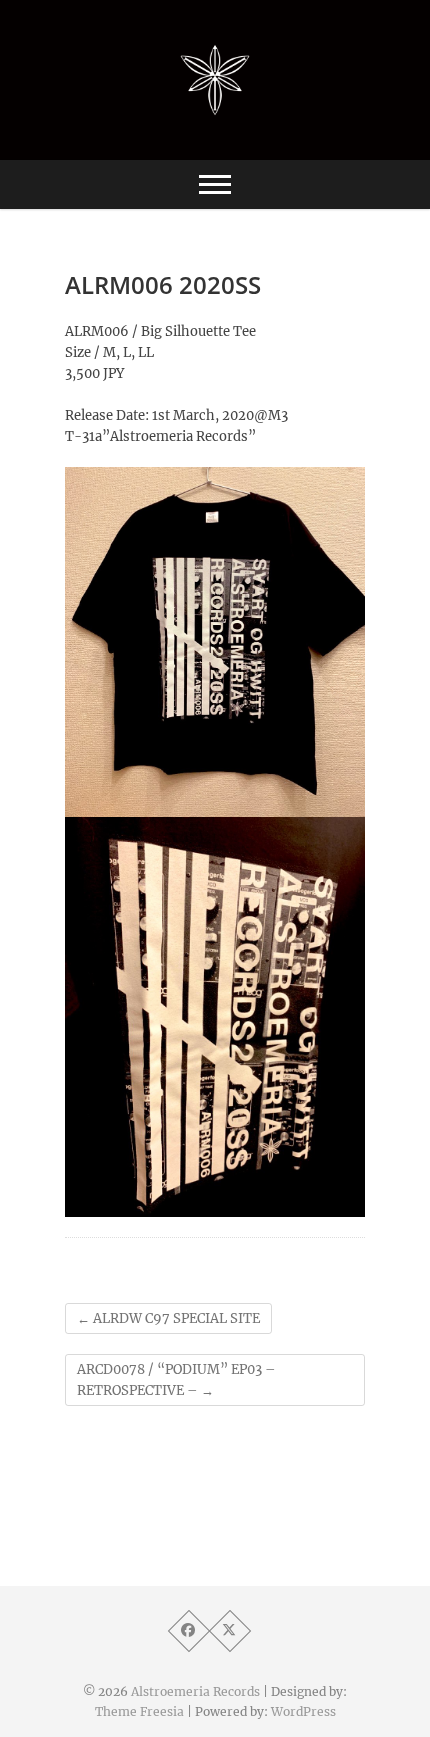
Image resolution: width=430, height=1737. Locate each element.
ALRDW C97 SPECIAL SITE (168, 1318)
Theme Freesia (139, 1711)
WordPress (303, 1711)
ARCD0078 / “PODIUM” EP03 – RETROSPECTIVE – (176, 1380)
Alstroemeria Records (195, 1691)
